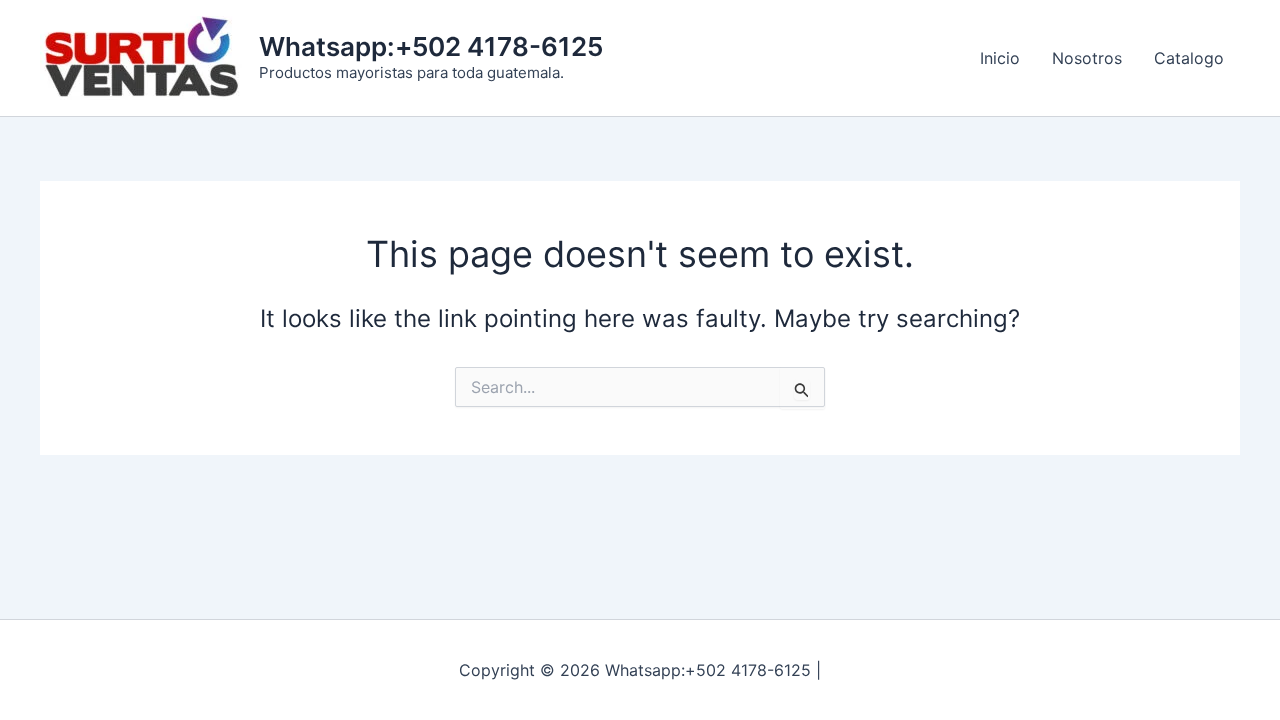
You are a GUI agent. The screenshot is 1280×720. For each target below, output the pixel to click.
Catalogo (1189, 58)
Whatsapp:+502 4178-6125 (431, 46)
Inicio (1000, 58)
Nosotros (1087, 58)
